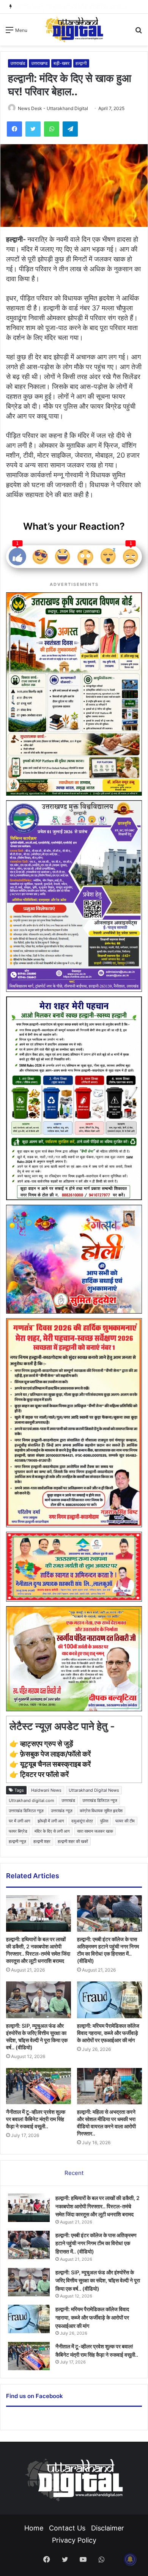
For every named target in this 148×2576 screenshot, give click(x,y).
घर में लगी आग (20, 1821)
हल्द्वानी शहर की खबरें (73, 1841)
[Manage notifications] (130, 2559)
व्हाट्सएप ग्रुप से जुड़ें (47, 1744)
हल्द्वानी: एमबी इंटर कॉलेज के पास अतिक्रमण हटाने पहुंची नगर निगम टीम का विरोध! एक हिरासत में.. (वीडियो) (96, 2243)
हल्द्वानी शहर (42, 1841)
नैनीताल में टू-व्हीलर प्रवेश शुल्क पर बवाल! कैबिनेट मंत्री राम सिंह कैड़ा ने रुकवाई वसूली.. (36, 2119)
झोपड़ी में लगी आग (51, 1821)
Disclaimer (108, 2528)
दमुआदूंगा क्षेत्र (82, 1821)
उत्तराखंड (18, 63)
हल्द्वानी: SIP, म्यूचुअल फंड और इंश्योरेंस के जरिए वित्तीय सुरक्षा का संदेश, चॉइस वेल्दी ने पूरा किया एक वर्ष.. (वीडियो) (98, 2280)
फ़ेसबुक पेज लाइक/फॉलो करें (55, 1754)
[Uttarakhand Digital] (74, 29)
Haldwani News (46, 1790)
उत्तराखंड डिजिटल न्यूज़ (26, 1811)
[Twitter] (33, 129)
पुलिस (104, 1821)
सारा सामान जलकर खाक (95, 1831)
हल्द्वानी (81, 63)
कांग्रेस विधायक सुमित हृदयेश (101, 1811)
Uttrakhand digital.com (31, 1800)
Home (34, 2528)
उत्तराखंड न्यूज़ (62, 1811)
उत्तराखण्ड (39, 63)
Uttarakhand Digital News (94, 1790)
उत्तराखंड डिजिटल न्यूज (100, 1800)
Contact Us (67, 2528)
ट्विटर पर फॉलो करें (44, 1774)
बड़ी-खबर (61, 63)
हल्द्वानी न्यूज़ (17, 1841)
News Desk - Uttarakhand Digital (53, 108)
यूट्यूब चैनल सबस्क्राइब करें (55, 1764)
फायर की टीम (125, 1821)
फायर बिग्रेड (18, 1831)
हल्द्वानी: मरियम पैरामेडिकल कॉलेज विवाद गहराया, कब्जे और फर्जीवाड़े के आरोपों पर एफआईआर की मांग (108, 2033)
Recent (74, 2173)
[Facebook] (14, 129)
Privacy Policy (74, 2540)
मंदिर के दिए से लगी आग (52, 1831)
